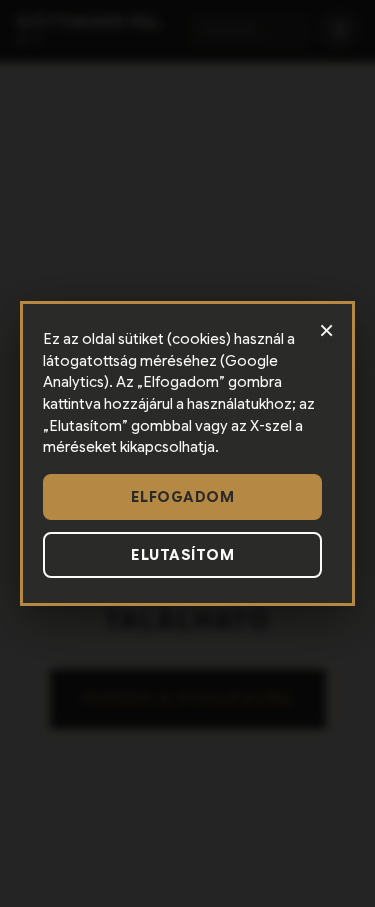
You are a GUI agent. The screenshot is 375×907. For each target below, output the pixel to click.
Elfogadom (183, 497)
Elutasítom (182, 555)
